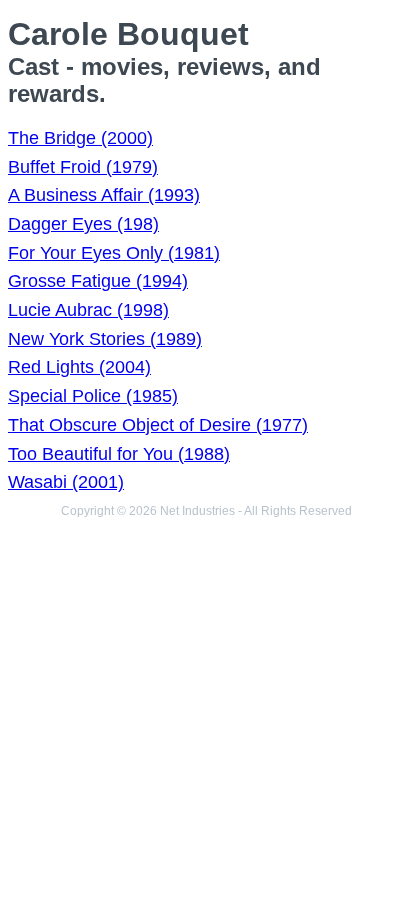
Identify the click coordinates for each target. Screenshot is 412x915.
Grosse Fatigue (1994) (98, 281)
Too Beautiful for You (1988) (119, 454)
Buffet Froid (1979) (83, 167)
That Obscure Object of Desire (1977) (158, 425)
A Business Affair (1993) (104, 195)
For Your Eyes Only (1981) (114, 253)
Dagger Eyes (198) (83, 224)
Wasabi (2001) (66, 482)
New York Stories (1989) (105, 339)
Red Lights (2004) (79, 367)
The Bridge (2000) (80, 138)
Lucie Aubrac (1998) (88, 310)
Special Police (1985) (93, 396)
